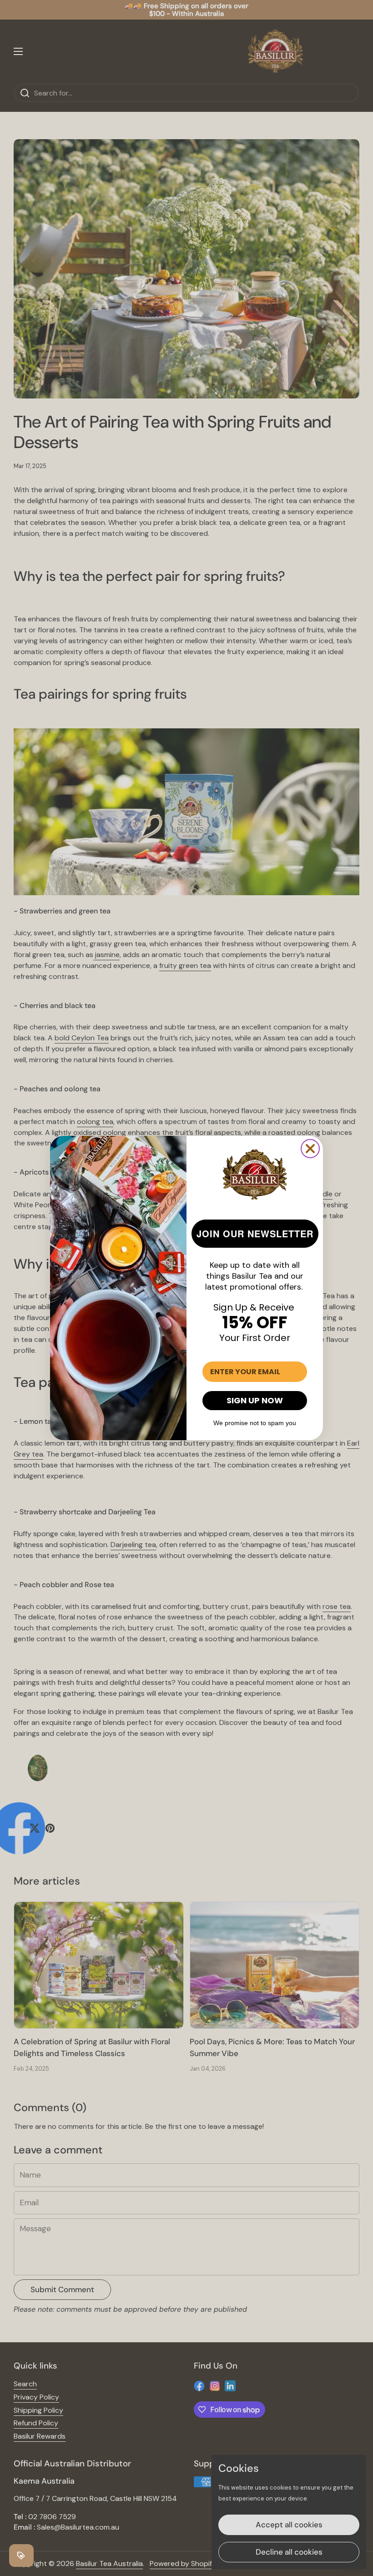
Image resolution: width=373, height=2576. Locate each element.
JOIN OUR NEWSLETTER (255, 1233)
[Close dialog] (310, 1149)
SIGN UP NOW (255, 1400)
